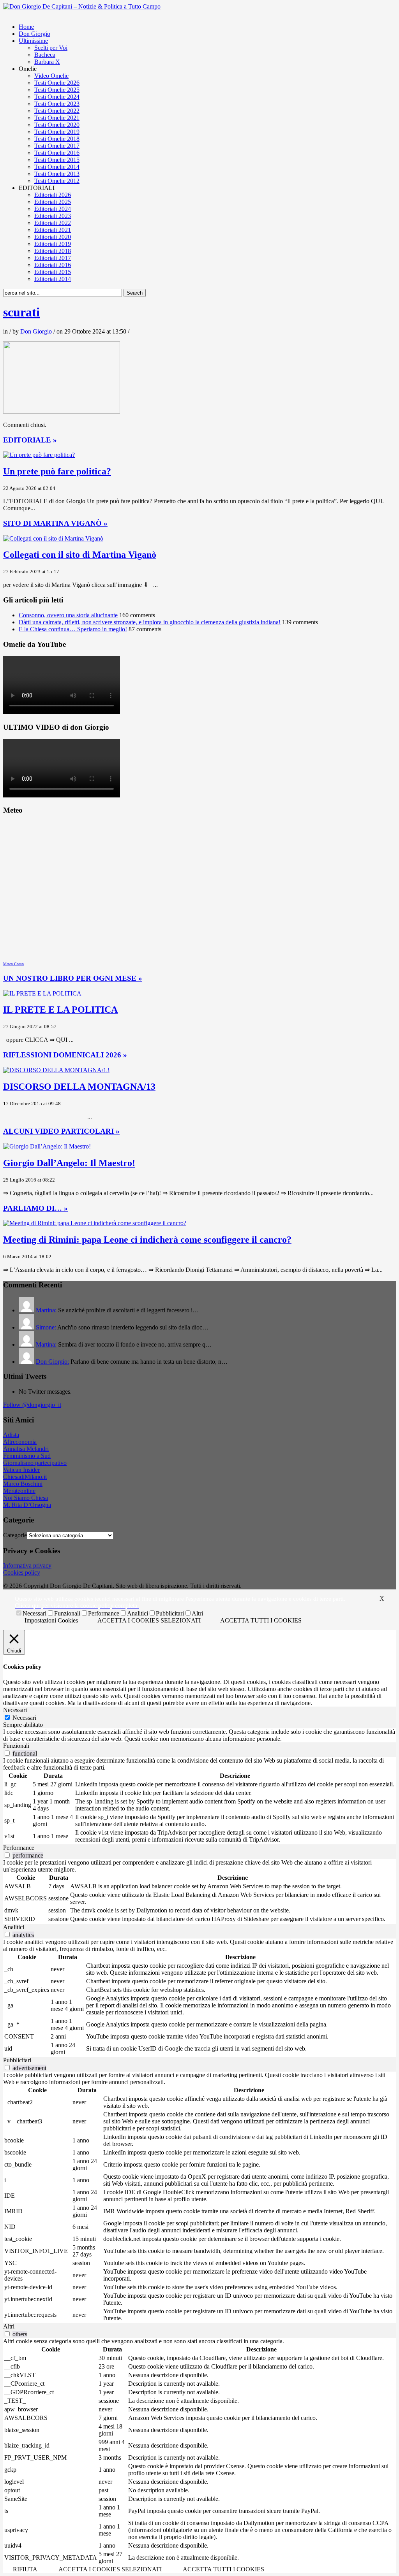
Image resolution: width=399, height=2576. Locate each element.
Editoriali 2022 (53, 223)
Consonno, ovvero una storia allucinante (68, 615)
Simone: (46, 1327)
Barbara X (47, 62)
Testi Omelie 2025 (57, 90)
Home (26, 27)
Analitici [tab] (14, 1927)
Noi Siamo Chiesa (26, 1498)
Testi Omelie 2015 (57, 160)
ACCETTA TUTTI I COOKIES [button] (261, 1620)
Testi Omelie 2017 (57, 146)
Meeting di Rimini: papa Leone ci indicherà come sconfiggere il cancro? (147, 1240)
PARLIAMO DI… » (35, 1208)
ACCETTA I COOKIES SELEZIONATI (149, 1620)
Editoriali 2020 (53, 237)
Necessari (34, 1613)
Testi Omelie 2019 (57, 132)
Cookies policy (22, 1572)
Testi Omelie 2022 (57, 111)
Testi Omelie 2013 (57, 174)
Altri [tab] (9, 2326)
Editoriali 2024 (53, 209)
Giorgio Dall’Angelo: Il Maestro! (69, 1163)
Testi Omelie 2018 (57, 139)
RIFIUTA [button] (25, 2569)
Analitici (138, 1613)
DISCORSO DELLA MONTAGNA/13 (79, 1087)
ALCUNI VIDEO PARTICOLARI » (61, 1131)
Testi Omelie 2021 (57, 118)
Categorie (15, 1535)
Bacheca (45, 55)
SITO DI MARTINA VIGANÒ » (55, 523)
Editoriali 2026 (53, 195)
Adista (11, 1435)
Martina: (46, 1310)
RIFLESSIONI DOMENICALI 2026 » (65, 1055)
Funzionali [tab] (16, 1746)
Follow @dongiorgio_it (32, 1405)
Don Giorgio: (52, 1362)
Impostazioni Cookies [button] (51, 1620)
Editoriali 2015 (53, 272)
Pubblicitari (170, 1613)
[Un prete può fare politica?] (39, 455)
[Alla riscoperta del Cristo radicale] (82, 6)
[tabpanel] (199, 1735)
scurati (21, 312)
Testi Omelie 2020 (57, 125)
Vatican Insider (21, 1470)
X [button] (382, 1599)
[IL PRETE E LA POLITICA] (42, 993)
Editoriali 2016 (53, 265)
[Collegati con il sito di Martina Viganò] (53, 538)
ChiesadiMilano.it (25, 1477)
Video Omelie (51, 76)
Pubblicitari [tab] (17, 2060)
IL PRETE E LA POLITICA (60, 1010)
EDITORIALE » (30, 440)
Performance (104, 1613)
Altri (197, 1613)
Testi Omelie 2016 (57, 153)
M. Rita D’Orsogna (27, 1505)
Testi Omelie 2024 (57, 97)
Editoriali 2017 (53, 258)
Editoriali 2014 (53, 279)
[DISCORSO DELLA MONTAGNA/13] (56, 1070)
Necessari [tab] (15, 1710)
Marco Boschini (23, 1484)
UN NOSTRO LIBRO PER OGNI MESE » (73, 978)
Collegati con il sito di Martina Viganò (80, 555)
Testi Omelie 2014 (57, 167)
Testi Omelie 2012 (57, 181)
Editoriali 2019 (53, 244)
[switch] (7, 1753)
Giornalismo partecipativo (35, 1463)
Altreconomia (20, 1442)
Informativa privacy (27, 1565)
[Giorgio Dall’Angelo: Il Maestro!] (47, 1146)
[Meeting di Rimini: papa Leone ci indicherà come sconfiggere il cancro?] (95, 1223)
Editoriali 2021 (53, 230)
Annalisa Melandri (26, 1449)
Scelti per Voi (51, 48)
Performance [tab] (19, 1848)
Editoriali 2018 (53, 251)
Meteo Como (13, 964)
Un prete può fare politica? (57, 471)
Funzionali (67, 1613)
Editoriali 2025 (53, 202)
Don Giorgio (34, 34)
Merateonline (19, 1491)
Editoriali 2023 (53, 216)
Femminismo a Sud (27, 1456)
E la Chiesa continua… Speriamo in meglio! (73, 629)
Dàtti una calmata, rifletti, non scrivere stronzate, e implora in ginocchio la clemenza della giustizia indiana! (150, 622)
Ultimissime (33, 41)
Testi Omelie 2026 (57, 83)
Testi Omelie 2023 (57, 104)
